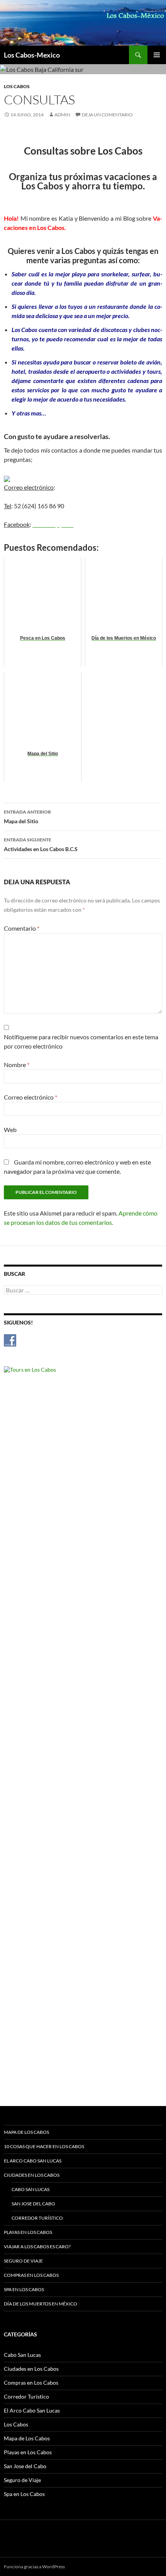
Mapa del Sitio (27, 817)
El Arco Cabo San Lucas (33, 2161)
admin (62, 115)
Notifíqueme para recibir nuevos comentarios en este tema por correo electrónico (81, 1041)
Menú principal (157, 55)
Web (10, 1130)
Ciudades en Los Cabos (32, 2175)
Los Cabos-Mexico (32, 55)
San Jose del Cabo (33, 2204)
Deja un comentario (107, 115)
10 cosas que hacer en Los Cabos (44, 2146)
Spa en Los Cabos (24, 2289)
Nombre (17, 1065)
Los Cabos (17, 86)
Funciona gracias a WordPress (34, 2567)
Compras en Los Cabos (31, 2275)
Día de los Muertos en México (41, 2304)
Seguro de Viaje (23, 2261)
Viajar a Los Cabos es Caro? (37, 2247)
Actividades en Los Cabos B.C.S (41, 844)
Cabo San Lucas (30, 2189)
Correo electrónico (30, 1097)
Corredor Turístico (37, 2218)
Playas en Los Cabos (28, 2232)
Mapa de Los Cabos (26, 2132)
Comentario (22, 928)
